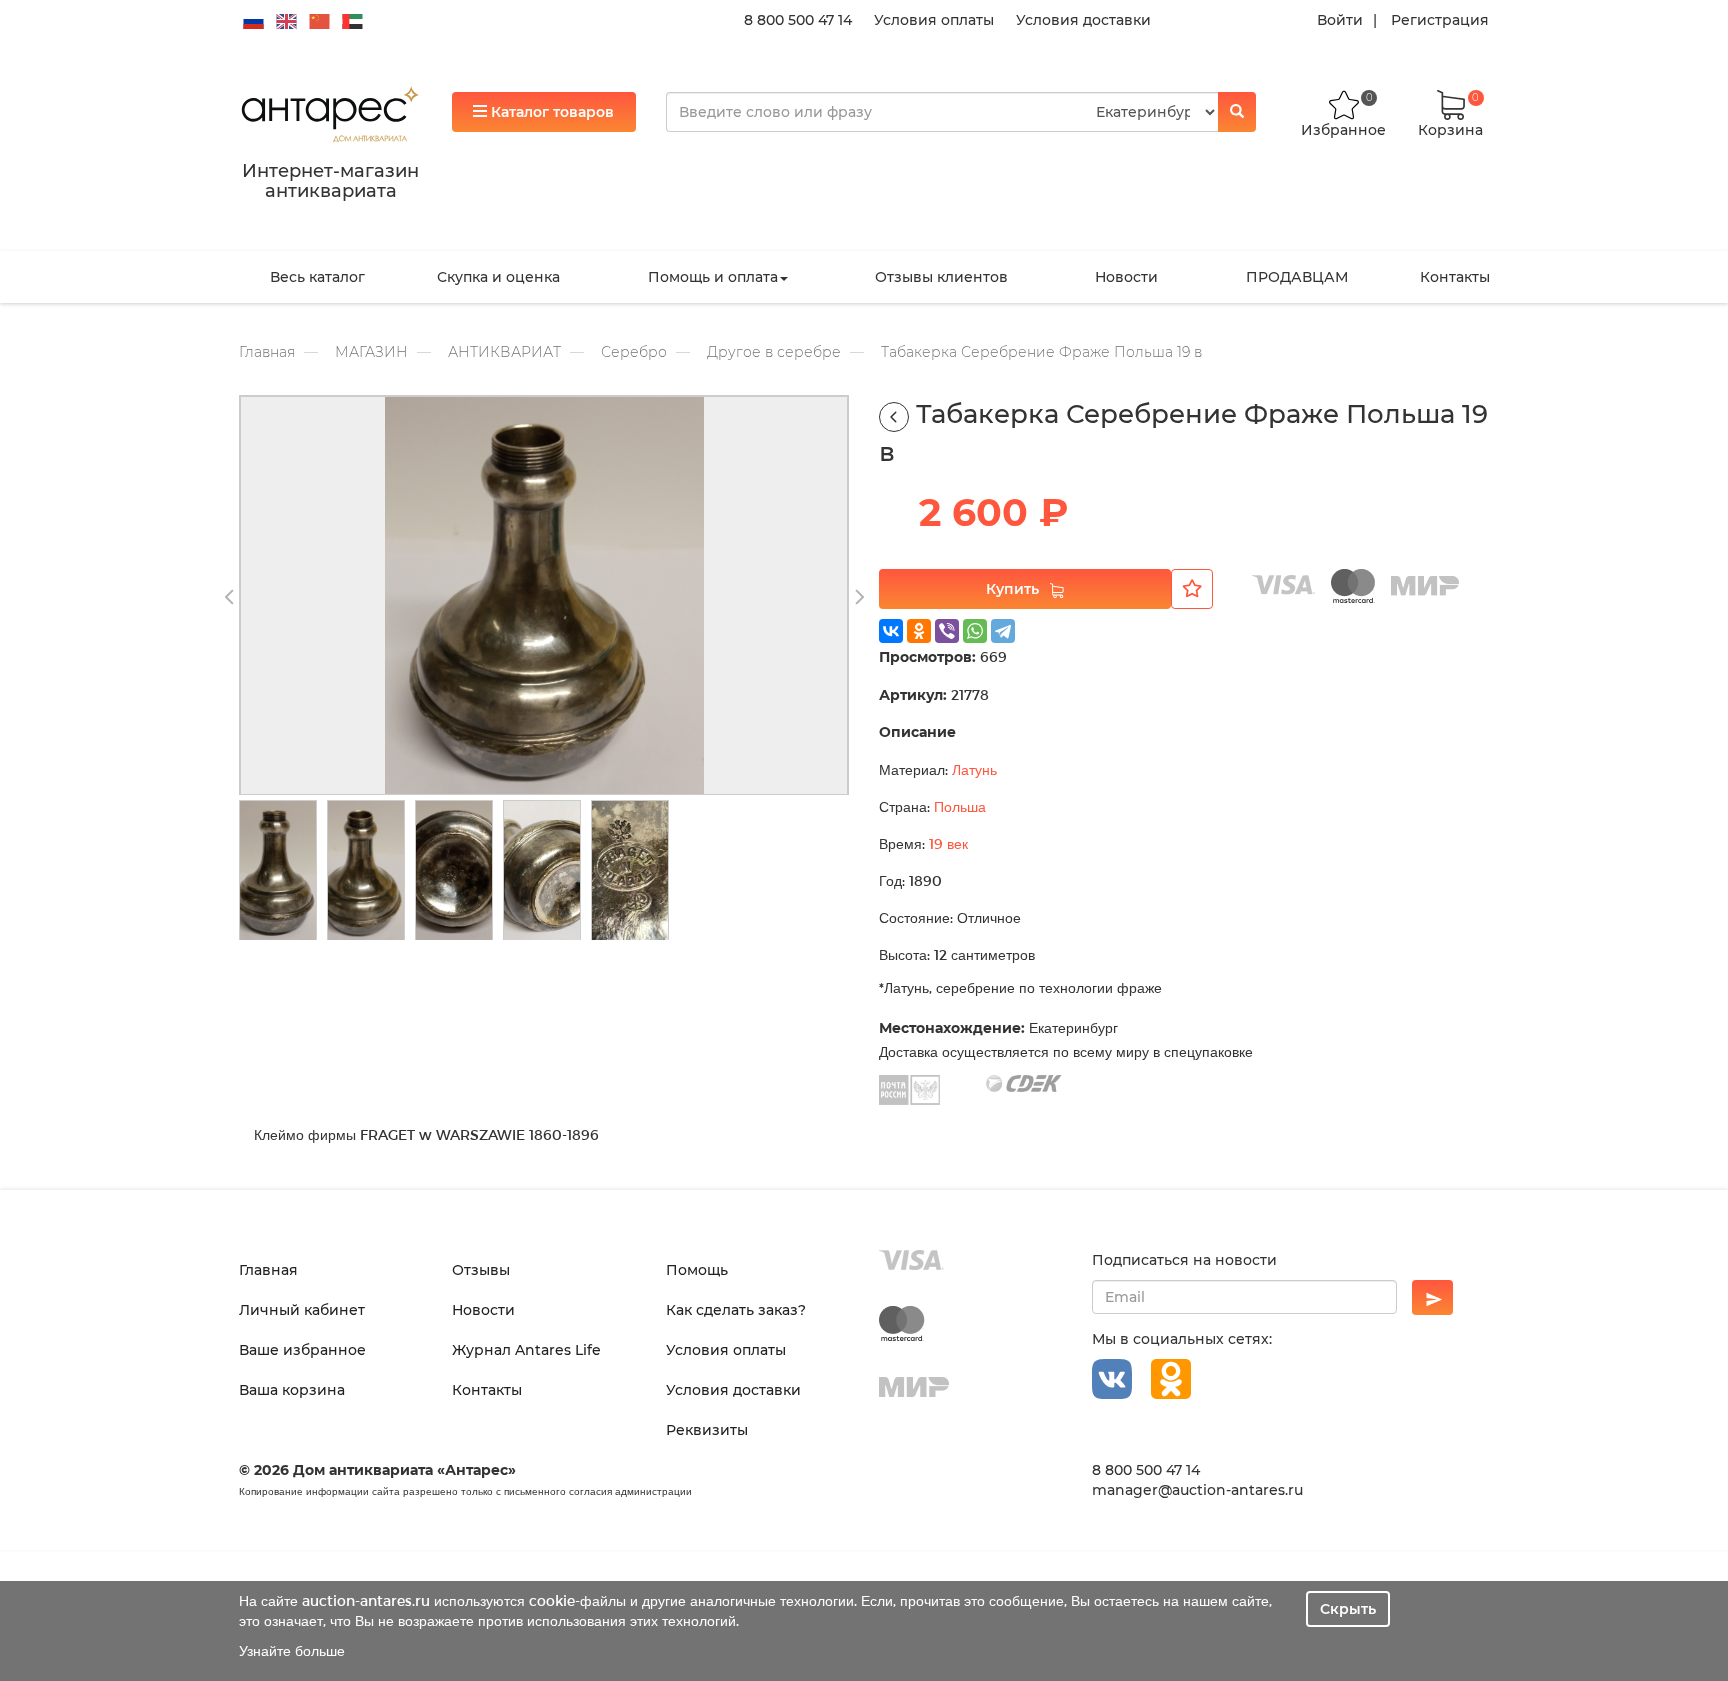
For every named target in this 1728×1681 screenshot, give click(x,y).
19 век (948, 843)
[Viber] (947, 631)
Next (859, 598)
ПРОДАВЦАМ (1297, 277)
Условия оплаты (934, 20)
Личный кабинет (302, 1310)
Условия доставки (1083, 20)
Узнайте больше (292, 1650)
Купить (1012, 589)
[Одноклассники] (919, 631)
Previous (229, 598)
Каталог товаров (550, 112)
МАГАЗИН (371, 352)
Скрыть (1348, 1609)
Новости (1126, 277)
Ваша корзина (292, 1390)
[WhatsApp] (975, 631)
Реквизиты (707, 1430)
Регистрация (1440, 20)
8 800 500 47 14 (798, 20)
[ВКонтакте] (891, 631)
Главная (267, 352)
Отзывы (481, 1270)
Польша (960, 806)
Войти (1340, 20)
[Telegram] (1003, 631)
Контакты (1455, 277)
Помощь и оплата (713, 277)
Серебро (634, 352)
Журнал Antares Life (526, 1350)
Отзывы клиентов (941, 277)
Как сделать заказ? (736, 1310)
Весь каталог (317, 277)
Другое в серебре (774, 352)
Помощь (697, 1270)
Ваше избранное (302, 1350)
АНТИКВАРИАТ (504, 352)
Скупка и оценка (498, 277)
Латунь (974, 769)
